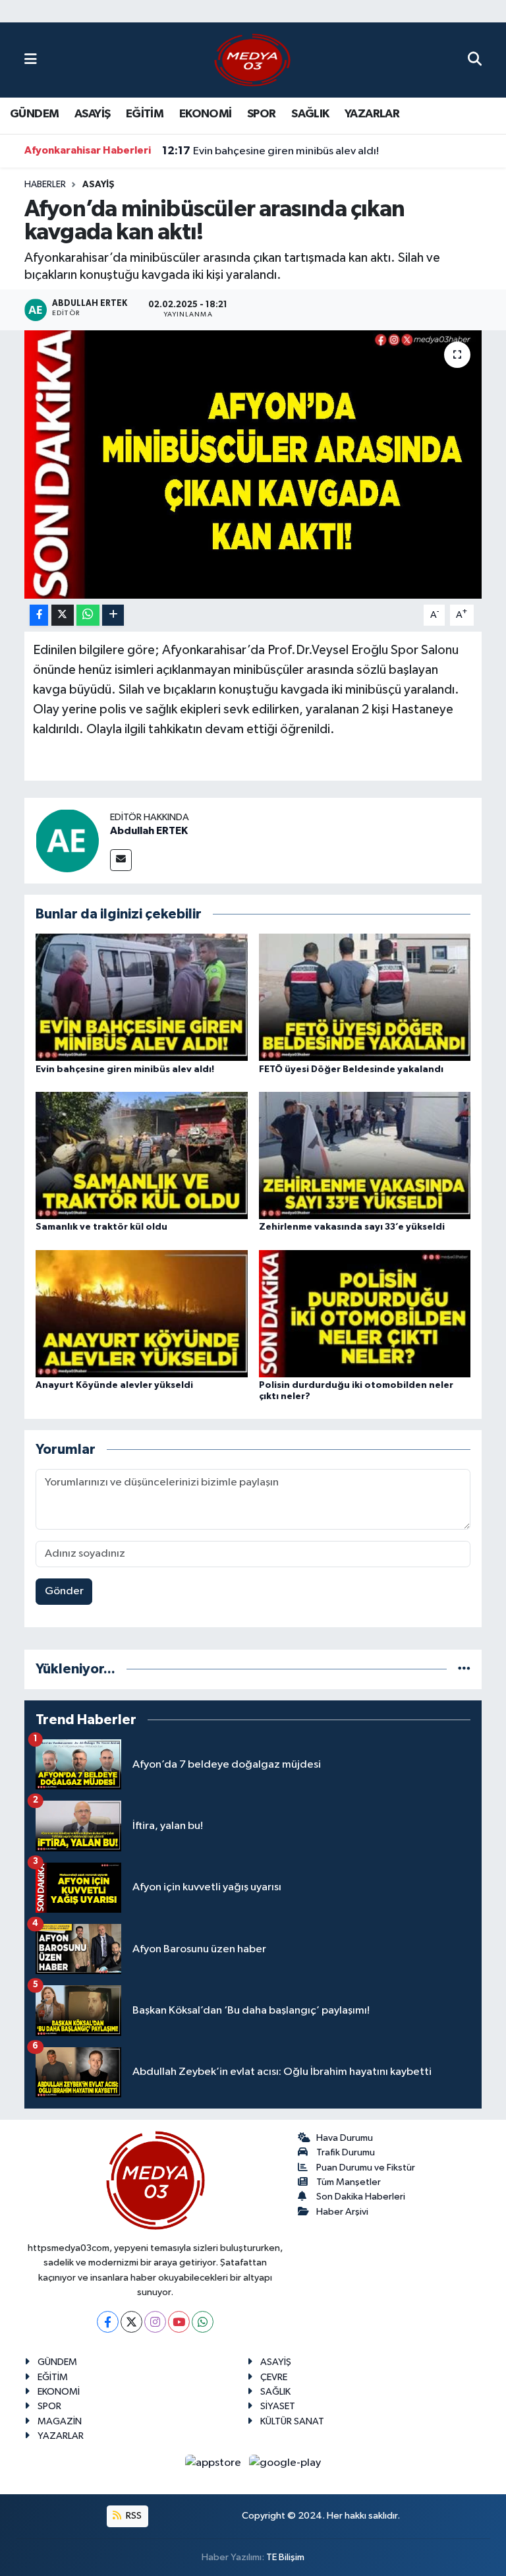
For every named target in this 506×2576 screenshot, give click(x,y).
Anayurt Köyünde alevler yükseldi (114, 1385)
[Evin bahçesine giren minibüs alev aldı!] (142, 997)
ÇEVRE (274, 2377)
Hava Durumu (345, 2138)
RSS (133, 2516)
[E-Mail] (121, 860)
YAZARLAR (372, 114)
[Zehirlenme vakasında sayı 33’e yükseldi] (365, 1155)
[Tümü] (464, 1669)
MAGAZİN (60, 2421)
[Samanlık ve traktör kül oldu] (142, 1155)
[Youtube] (179, 2322)
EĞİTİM (145, 114)
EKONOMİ (206, 114)
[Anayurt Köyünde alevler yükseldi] (142, 1313)
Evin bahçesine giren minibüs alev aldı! (270, 151)
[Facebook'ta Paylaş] (39, 615)
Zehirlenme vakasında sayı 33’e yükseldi (352, 1227)
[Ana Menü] (31, 60)
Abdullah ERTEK (149, 831)
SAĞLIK (310, 114)
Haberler (45, 185)
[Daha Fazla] (113, 615)
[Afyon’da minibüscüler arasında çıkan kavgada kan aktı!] (253, 464)
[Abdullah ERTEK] (67, 840)
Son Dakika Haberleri (361, 2197)
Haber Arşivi (342, 2212)
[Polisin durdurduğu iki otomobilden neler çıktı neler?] (365, 1313)
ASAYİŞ (92, 114)
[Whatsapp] (203, 2322)
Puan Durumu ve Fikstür (366, 2168)
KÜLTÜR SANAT (292, 2421)
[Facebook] (108, 2322)
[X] (131, 2322)
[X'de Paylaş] (63, 615)
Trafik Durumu (346, 2152)
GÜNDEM (34, 114)
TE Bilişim (285, 2557)
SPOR (262, 114)
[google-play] (285, 2463)
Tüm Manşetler (349, 2182)
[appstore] (214, 2463)
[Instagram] (155, 2322)
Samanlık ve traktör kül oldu (101, 1227)
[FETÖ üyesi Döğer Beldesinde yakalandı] (365, 997)
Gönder (64, 1591)
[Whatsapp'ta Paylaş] (88, 615)
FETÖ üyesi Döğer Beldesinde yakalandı (351, 1069)
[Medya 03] (252, 60)
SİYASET (278, 2406)
